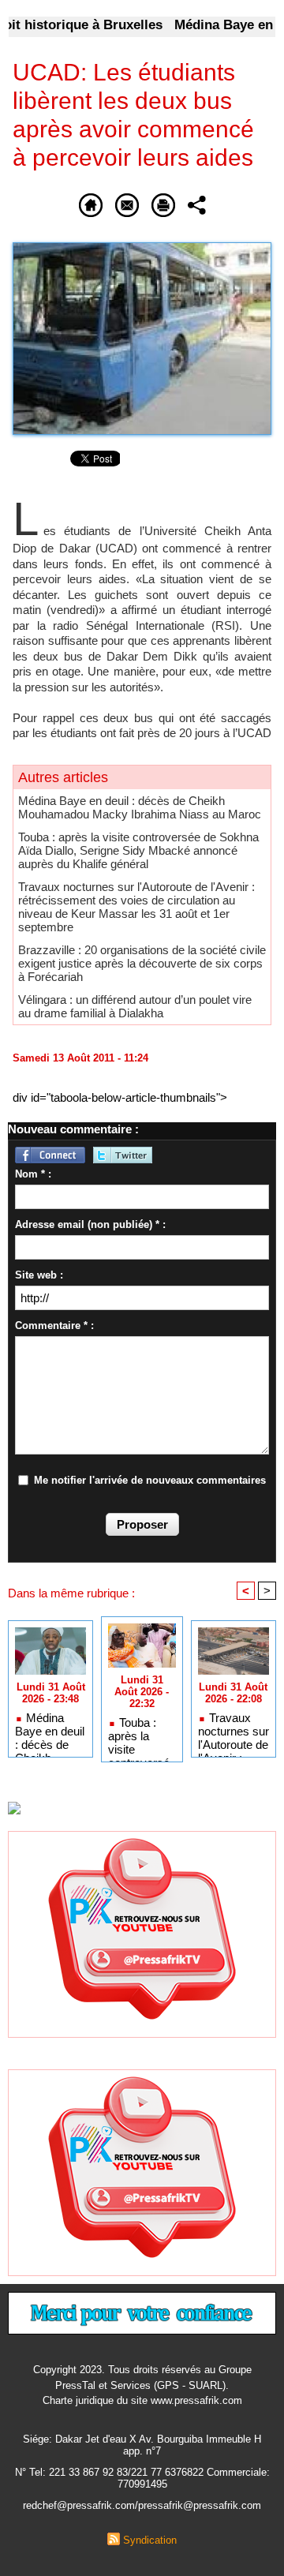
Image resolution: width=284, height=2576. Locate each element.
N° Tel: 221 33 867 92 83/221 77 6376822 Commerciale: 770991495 (142, 2478)
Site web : (39, 1275)
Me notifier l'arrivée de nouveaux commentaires (150, 1480)
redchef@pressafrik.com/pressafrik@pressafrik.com (142, 2505)
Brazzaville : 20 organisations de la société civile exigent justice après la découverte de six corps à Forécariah (142, 963)
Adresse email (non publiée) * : (90, 1224)
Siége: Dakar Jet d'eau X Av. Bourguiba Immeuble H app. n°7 (142, 2445)
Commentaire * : (54, 1325)
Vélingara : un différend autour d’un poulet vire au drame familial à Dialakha (135, 1006)
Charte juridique (78, 2400)
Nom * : (33, 1174)
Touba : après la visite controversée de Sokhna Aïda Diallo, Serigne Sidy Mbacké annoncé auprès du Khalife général (138, 850)
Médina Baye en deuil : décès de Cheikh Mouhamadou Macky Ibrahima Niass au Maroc (140, 807)
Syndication (150, 2540)
